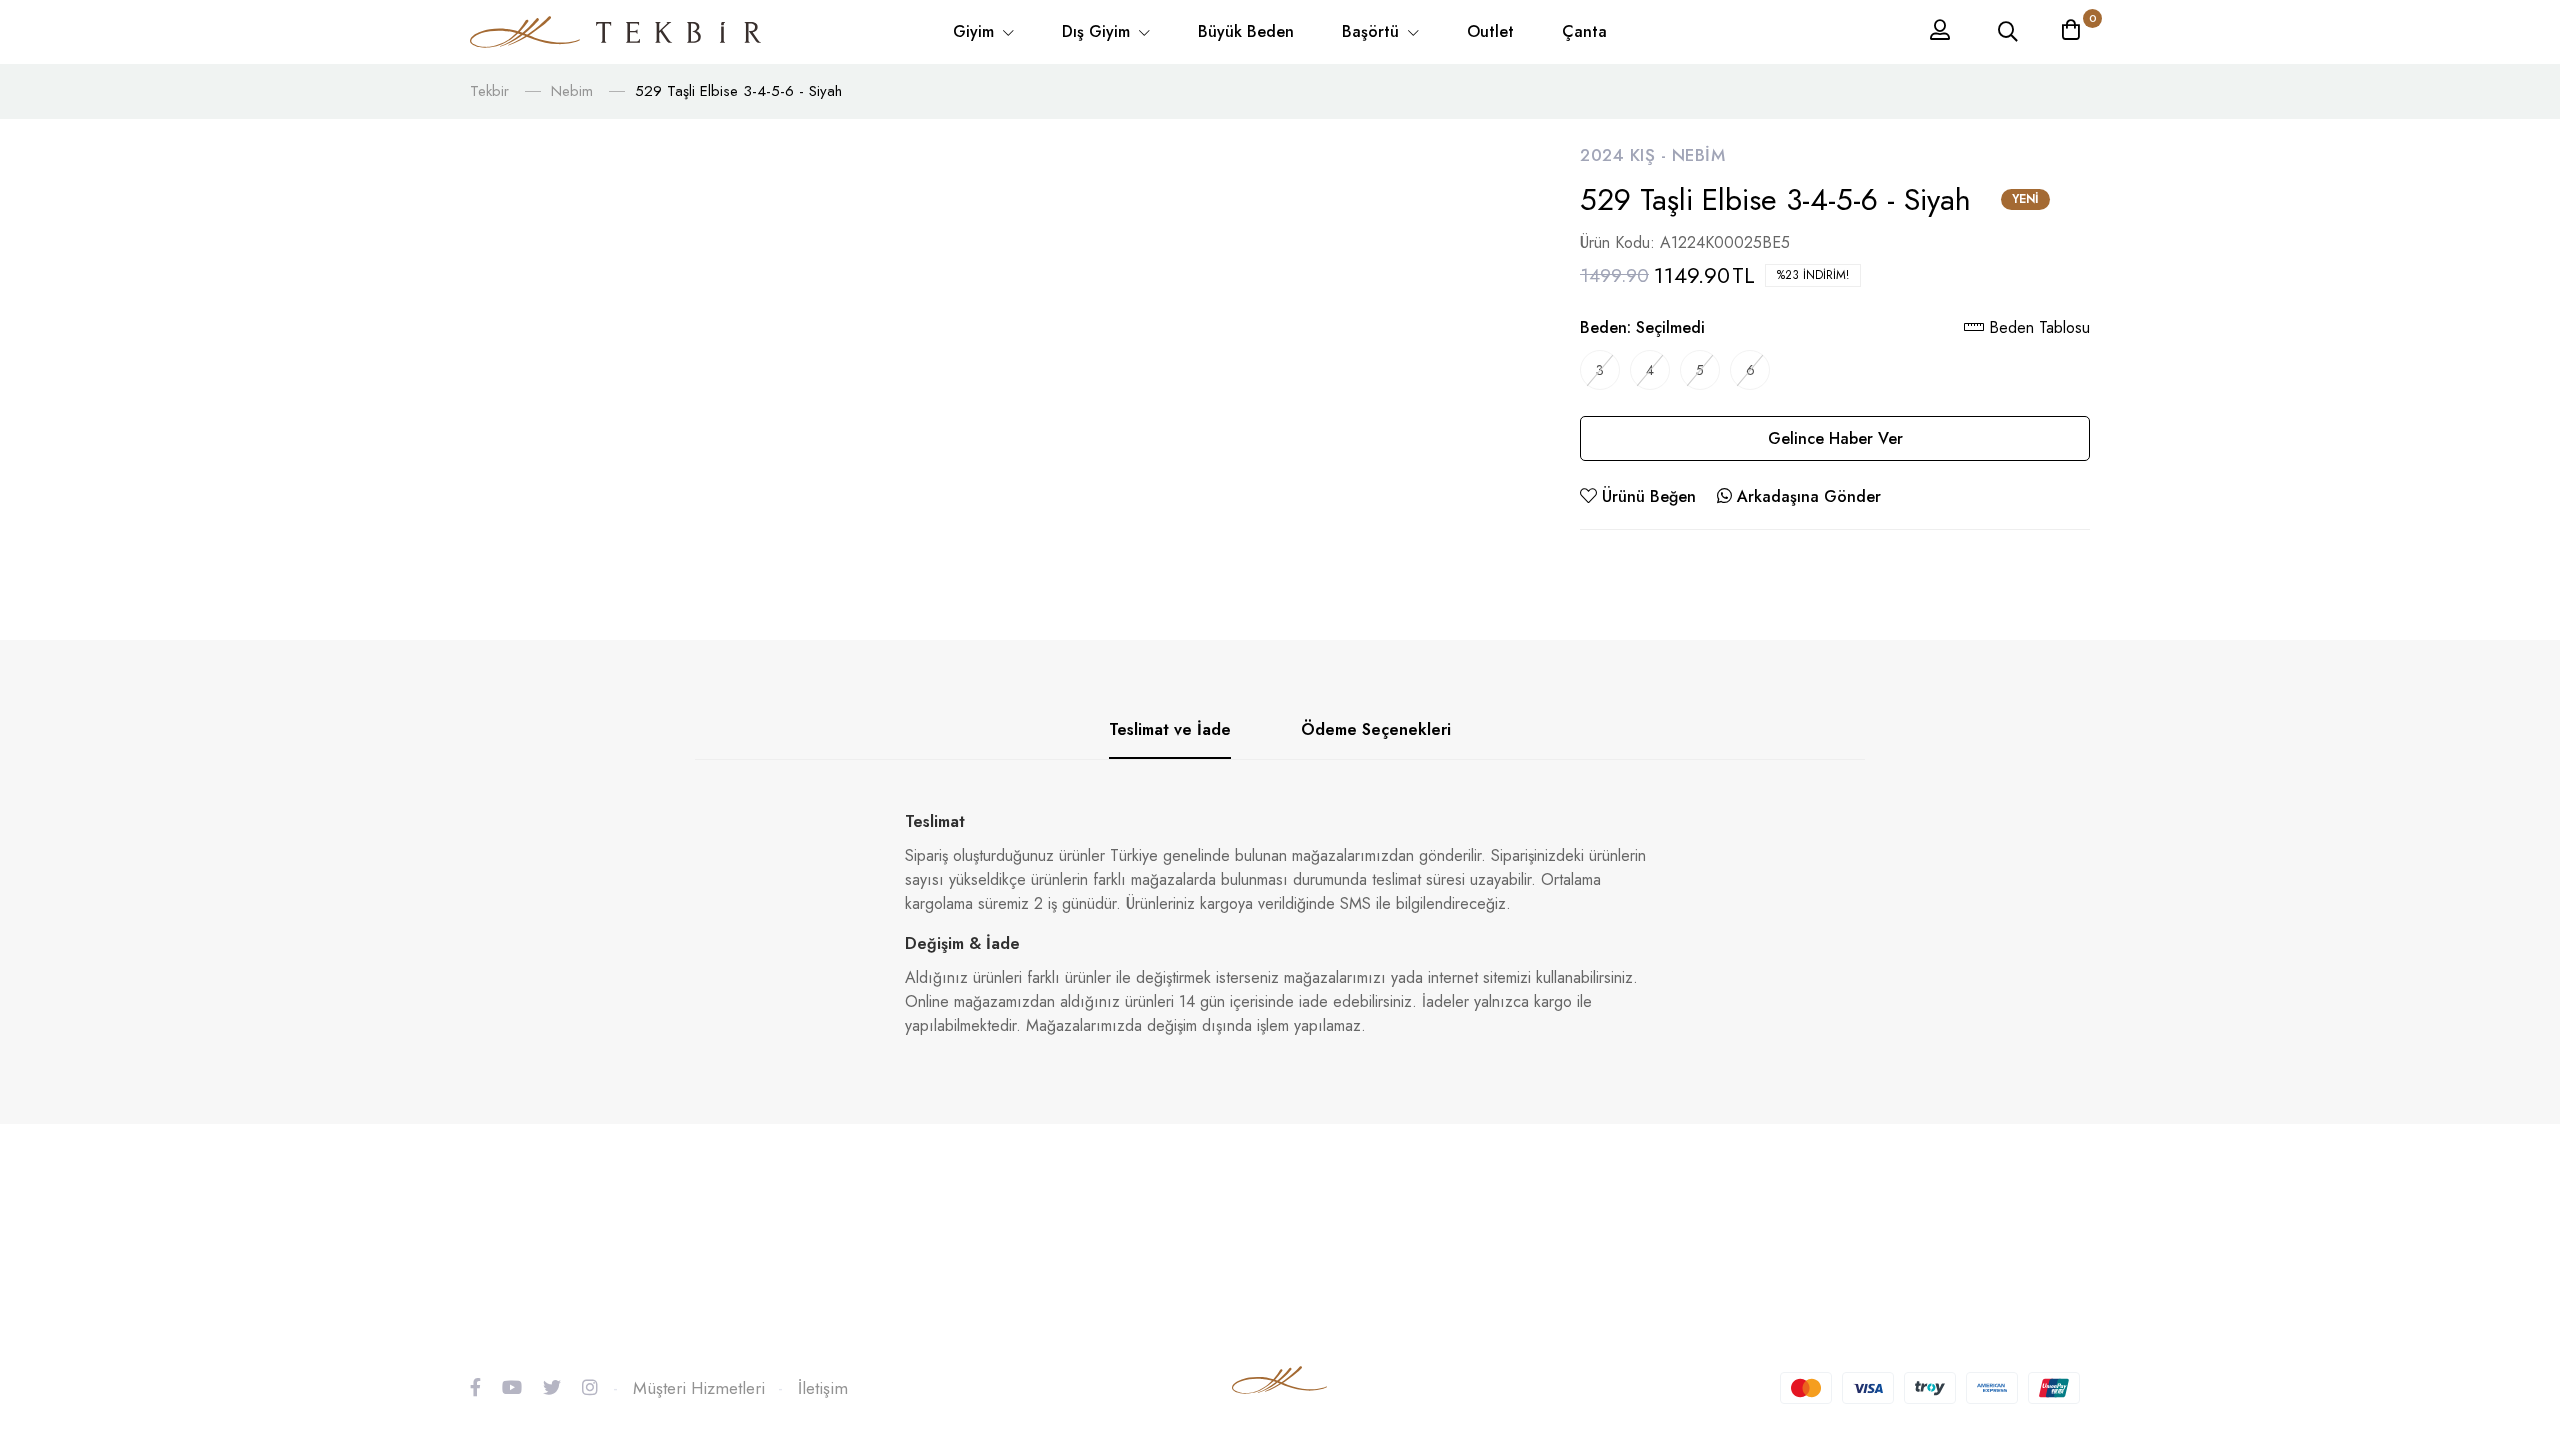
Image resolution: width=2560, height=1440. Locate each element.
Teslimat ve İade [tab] (1170, 729)
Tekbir (489, 91)
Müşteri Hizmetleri (699, 1388)
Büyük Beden (1246, 31)
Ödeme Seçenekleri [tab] (1376, 729)
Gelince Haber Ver (1835, 438)
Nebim (572, 91)
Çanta (1584, 31)
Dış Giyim (1098, 31)
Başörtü (1373, 31)
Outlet (1490, 31)
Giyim (976, 31)
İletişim (823, 1388)
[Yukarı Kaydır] (2510, 1289)
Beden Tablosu (2037, 327)
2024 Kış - (1626, 155)
